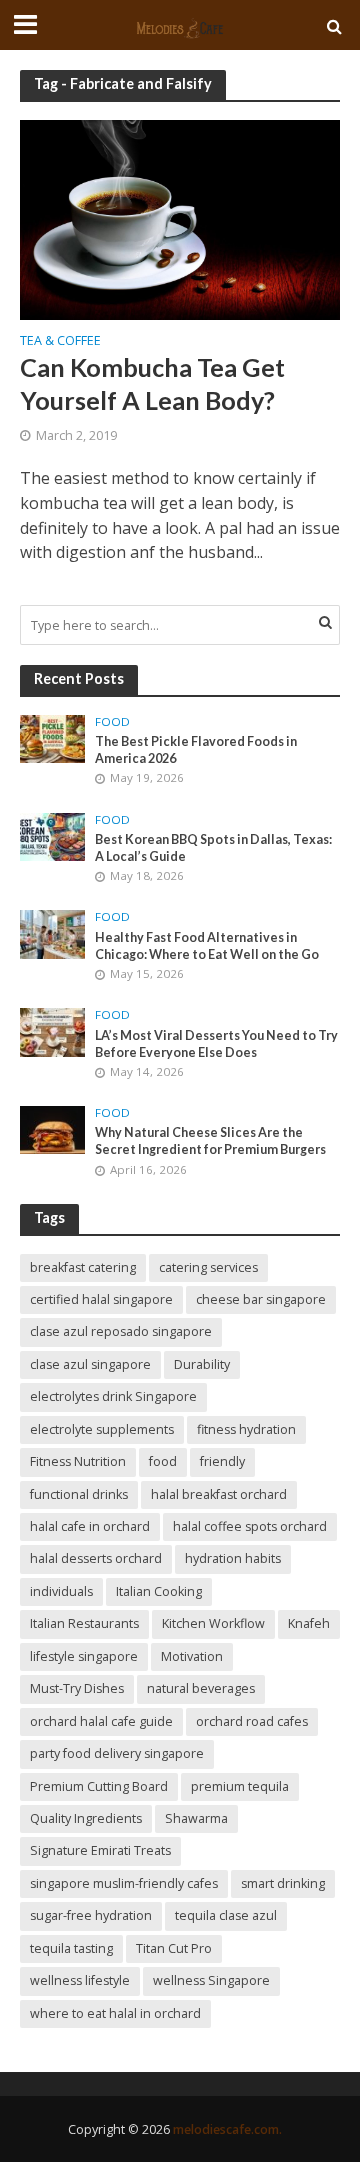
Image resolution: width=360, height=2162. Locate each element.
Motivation (192, 1656)
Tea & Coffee (60, 342)
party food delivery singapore (117, 1753)
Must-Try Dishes (77, 1688)
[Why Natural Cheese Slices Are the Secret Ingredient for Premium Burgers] (52, 1129)
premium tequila (240, 1786)
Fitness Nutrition (78, 1461)
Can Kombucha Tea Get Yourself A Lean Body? (152, 383)
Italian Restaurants (84, 1623)
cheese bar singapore (261, 1299)
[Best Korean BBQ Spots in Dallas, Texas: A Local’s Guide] (52, 835)
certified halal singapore (101, 1299)
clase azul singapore (90, 1364)
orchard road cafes (252, 1721)
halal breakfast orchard (219, 1494)
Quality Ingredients (86, 1818)
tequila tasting (71, 1948)
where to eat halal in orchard (115, 2013)
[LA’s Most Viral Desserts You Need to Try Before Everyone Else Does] (52, 1031)
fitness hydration (246, 1429)
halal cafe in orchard (90, 1526)
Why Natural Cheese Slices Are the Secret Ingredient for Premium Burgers (210, 1141)
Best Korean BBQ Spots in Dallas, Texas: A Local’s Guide (213, 848)
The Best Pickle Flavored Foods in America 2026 (196, 750)
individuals (61, 1591)
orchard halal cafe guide (101, 1721)
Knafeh (309, 1623)
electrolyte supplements (102, 1429)
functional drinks (79, 1494)
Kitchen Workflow (213, 1623)
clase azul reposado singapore (121, 1331)
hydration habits (233, 1558)
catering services (208, 1267)
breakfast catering (83, 1267)
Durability (202, 1364)
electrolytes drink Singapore (113, 1396)
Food (112, 722)
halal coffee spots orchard (250, 1526)
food (163, 1461)
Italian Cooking (159, 1591)
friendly (222, 1461)
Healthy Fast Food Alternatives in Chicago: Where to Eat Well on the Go (207, 946)
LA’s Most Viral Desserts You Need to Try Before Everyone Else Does (216, 1044)
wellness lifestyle (80, 1980)
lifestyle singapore (84, 1656)
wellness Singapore (211, 1980)
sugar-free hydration (91, 1915)
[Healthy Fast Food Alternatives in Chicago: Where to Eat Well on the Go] (52, 933)
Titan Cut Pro (174, 1948)
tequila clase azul (226, 1915)
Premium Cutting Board (99, 1786)
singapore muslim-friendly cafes (124, 1883)
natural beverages (201, 1688)
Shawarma (196, 1818)
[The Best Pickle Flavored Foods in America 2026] (52, 738)
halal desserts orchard (96, 1558)
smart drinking (283, 1883)
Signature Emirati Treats (100, 1850)
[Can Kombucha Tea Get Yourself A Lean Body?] (180, 218)
